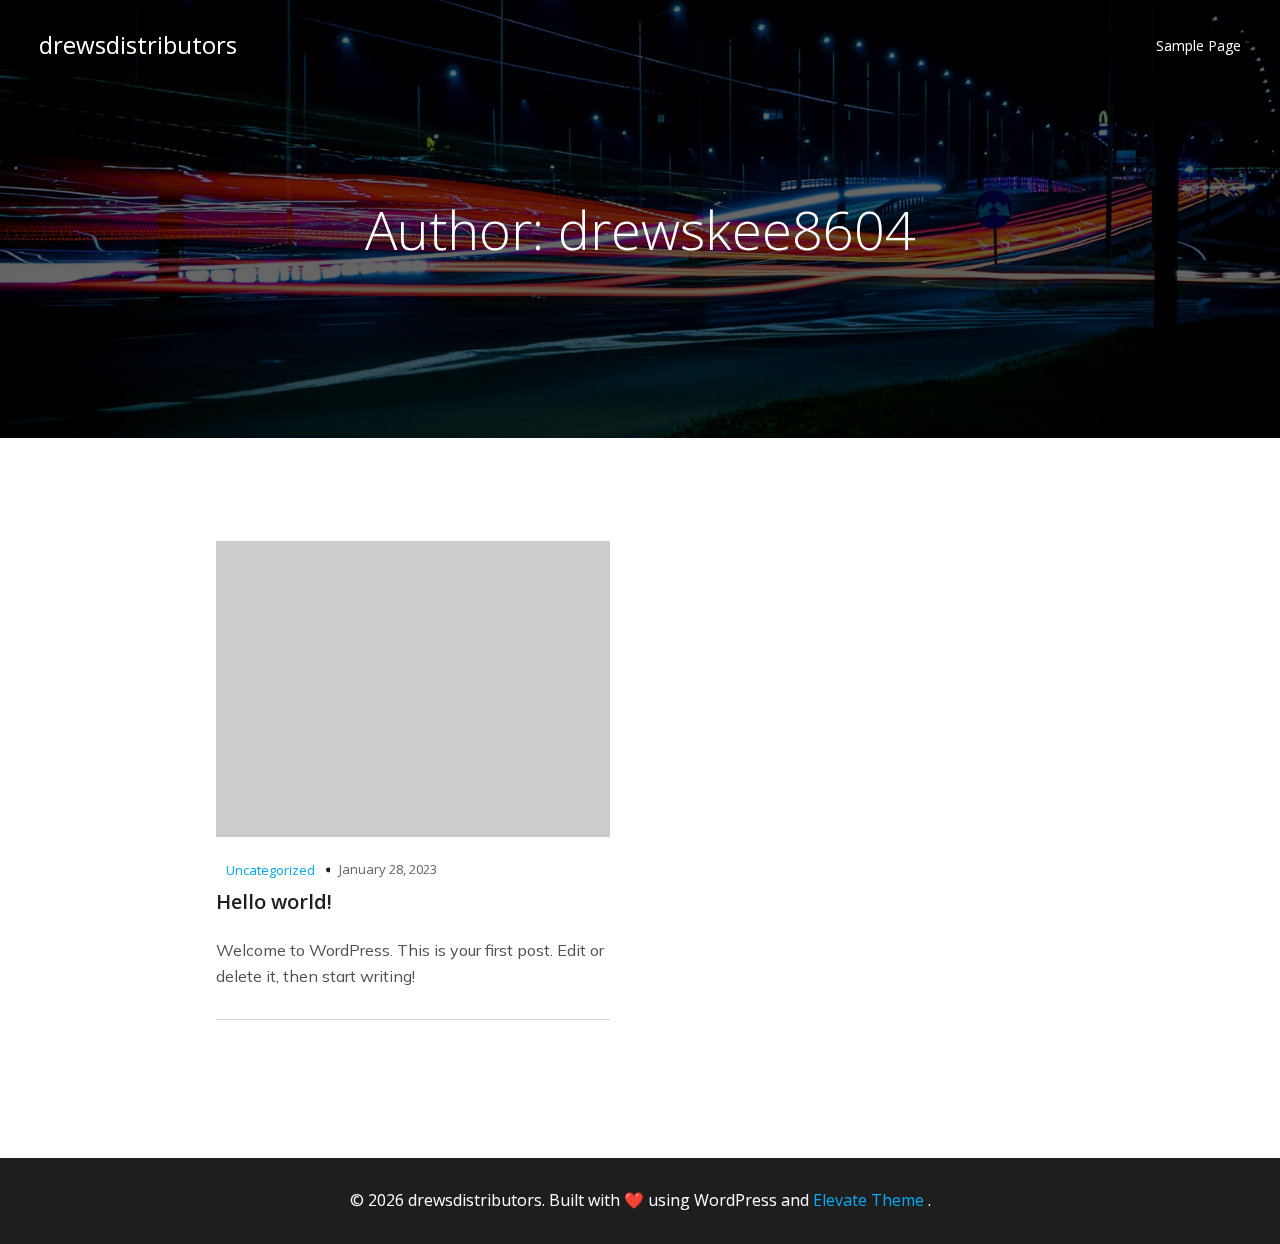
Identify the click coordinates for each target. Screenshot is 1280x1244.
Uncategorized (270, 870)
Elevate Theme (868, 1200)
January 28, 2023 (388, 869)
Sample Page (1198, 45)
